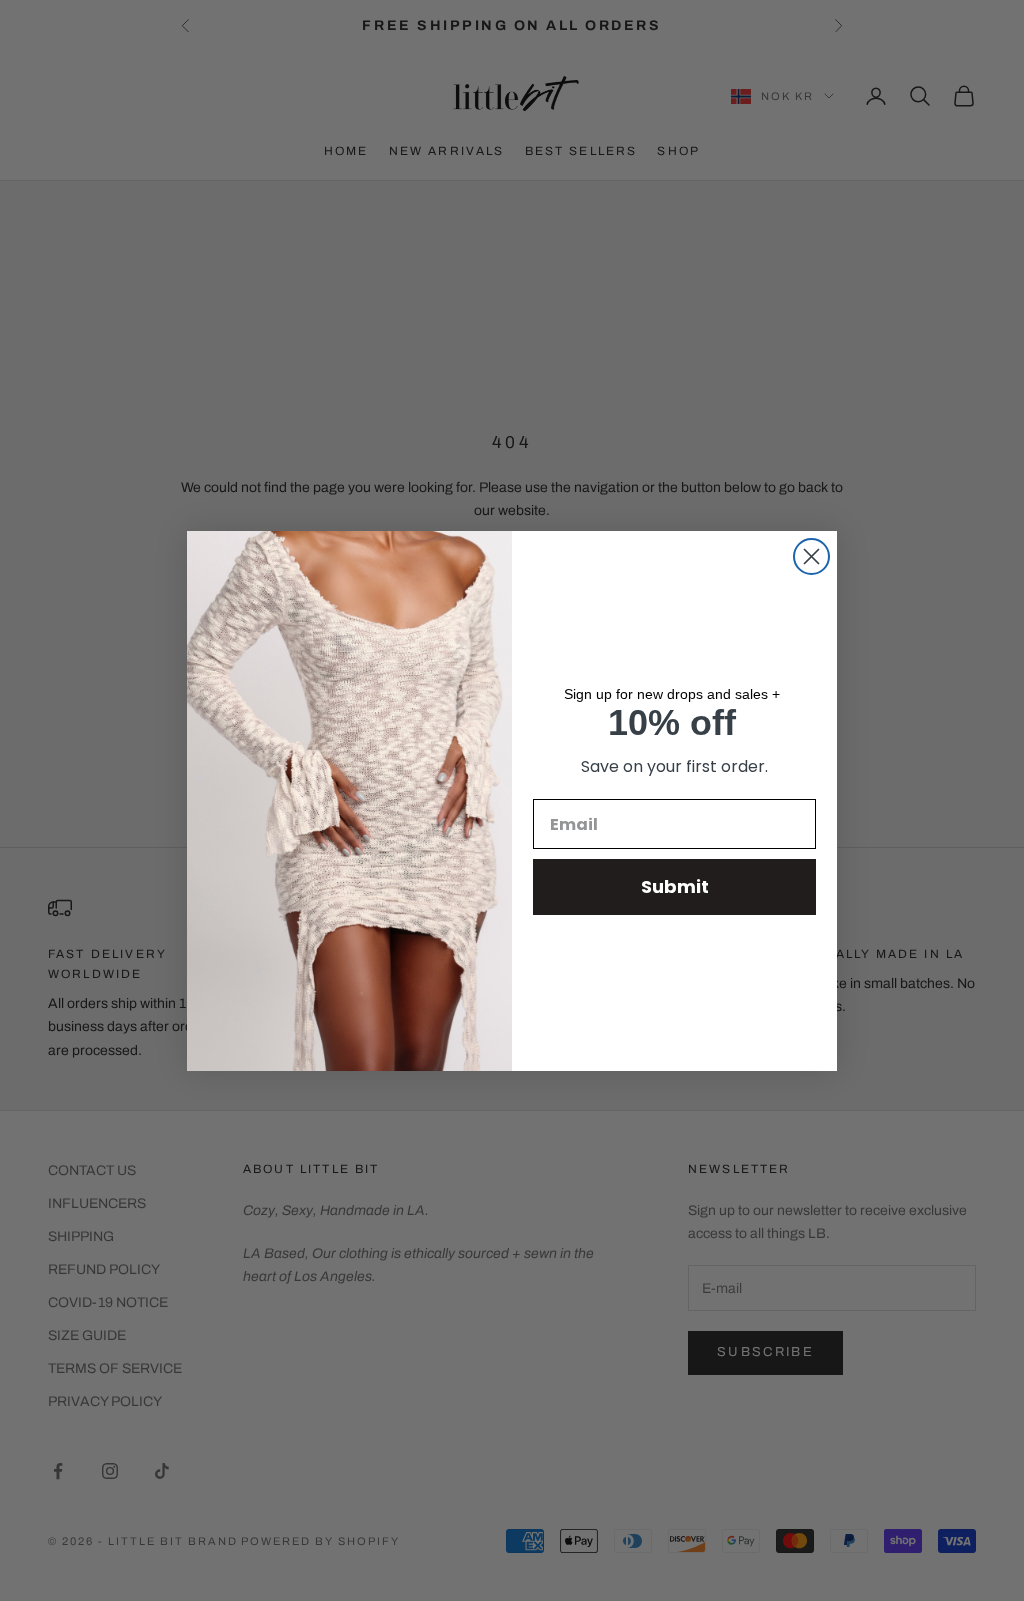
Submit (675, 886)
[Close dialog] (811, 556)
